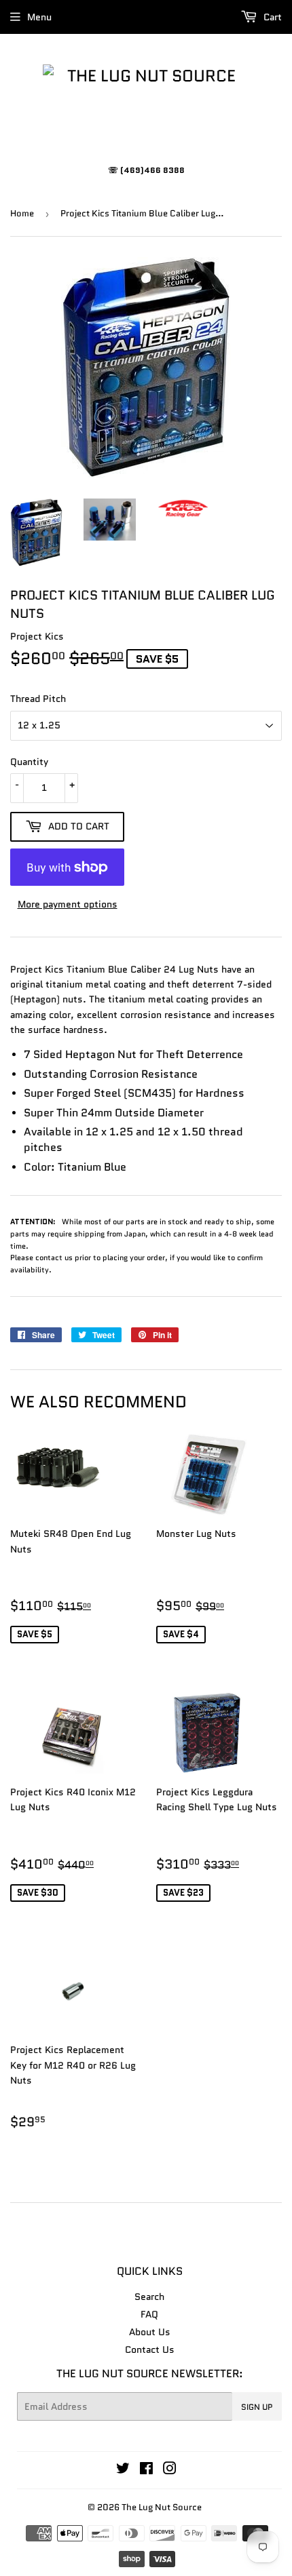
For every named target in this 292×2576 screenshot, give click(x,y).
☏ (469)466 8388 (146, 170)
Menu (39, 17)
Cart (271, 17)
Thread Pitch (38, 699)
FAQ (149, 2314)
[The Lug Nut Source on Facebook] (146, 2470)
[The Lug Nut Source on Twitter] (123, 2470)
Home (22, 213)
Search (149, 2297)
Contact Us (150, 2349)
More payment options (68, 904)
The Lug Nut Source (162, 2507)
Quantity (29, 762)
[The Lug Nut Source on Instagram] (170, 2470)
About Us (150, 2332)
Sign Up (257, 2407)
